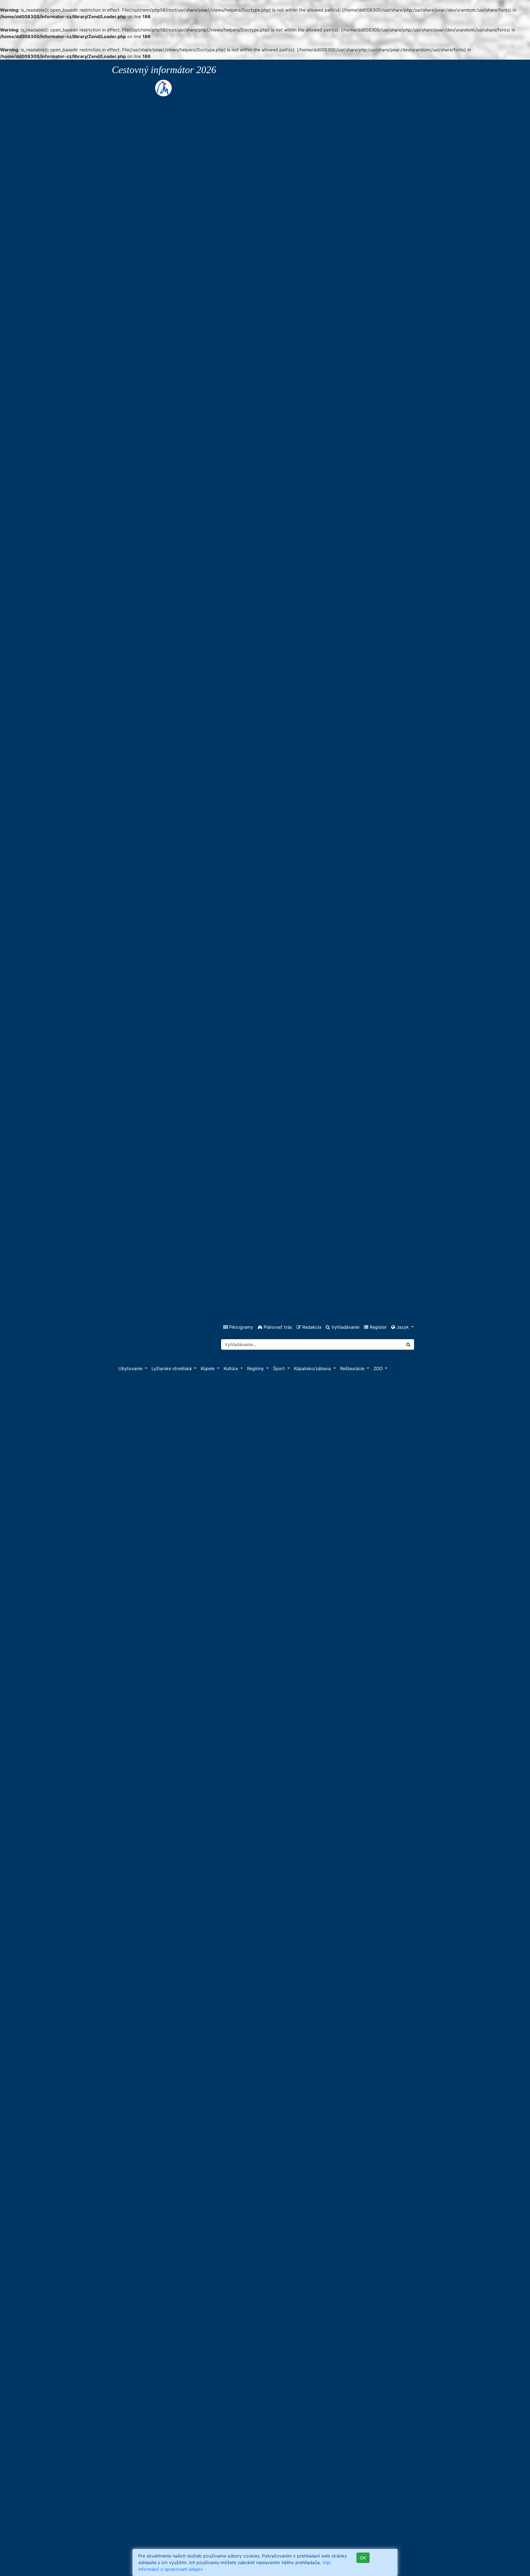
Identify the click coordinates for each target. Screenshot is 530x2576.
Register (377, 1327)
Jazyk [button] (403, 1327)
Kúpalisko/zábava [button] (313, 1368)
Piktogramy (240, 1327)
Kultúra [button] (231, 1368)
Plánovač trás (277, 1327)
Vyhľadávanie (345, 1327)
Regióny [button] (256, 1368)
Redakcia (311, 1327)
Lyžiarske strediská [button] (172, 1368)
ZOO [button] (379, 1368)
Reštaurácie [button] (353, 1368)
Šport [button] (280, 1368)
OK (363, 2558)
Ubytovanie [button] (131, 1368)
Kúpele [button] (208, 1368)
